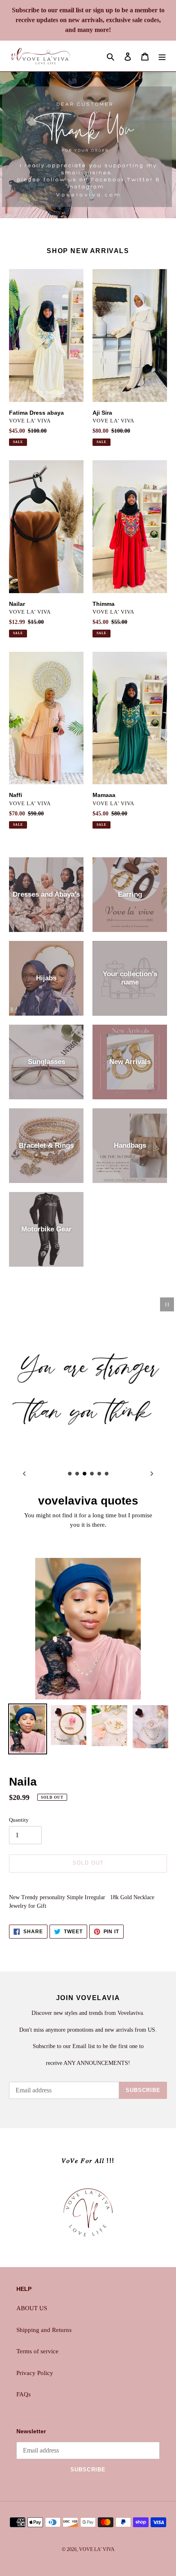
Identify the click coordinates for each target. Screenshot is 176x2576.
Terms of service (37, 2351)
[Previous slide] (24, 1473)
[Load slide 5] (99, 1474)
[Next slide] (152, 1473)
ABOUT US (32, 2308)
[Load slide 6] (107, 1474)
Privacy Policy (35, 2373)
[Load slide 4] (92, 1474)
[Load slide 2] (77, 1474)
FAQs (24, 2394)
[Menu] (162, 56)
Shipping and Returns (44, 2330)
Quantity (19, 1820)
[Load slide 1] (70, 1474)
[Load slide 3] (85, 1474)
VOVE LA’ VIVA (97, 2549)
